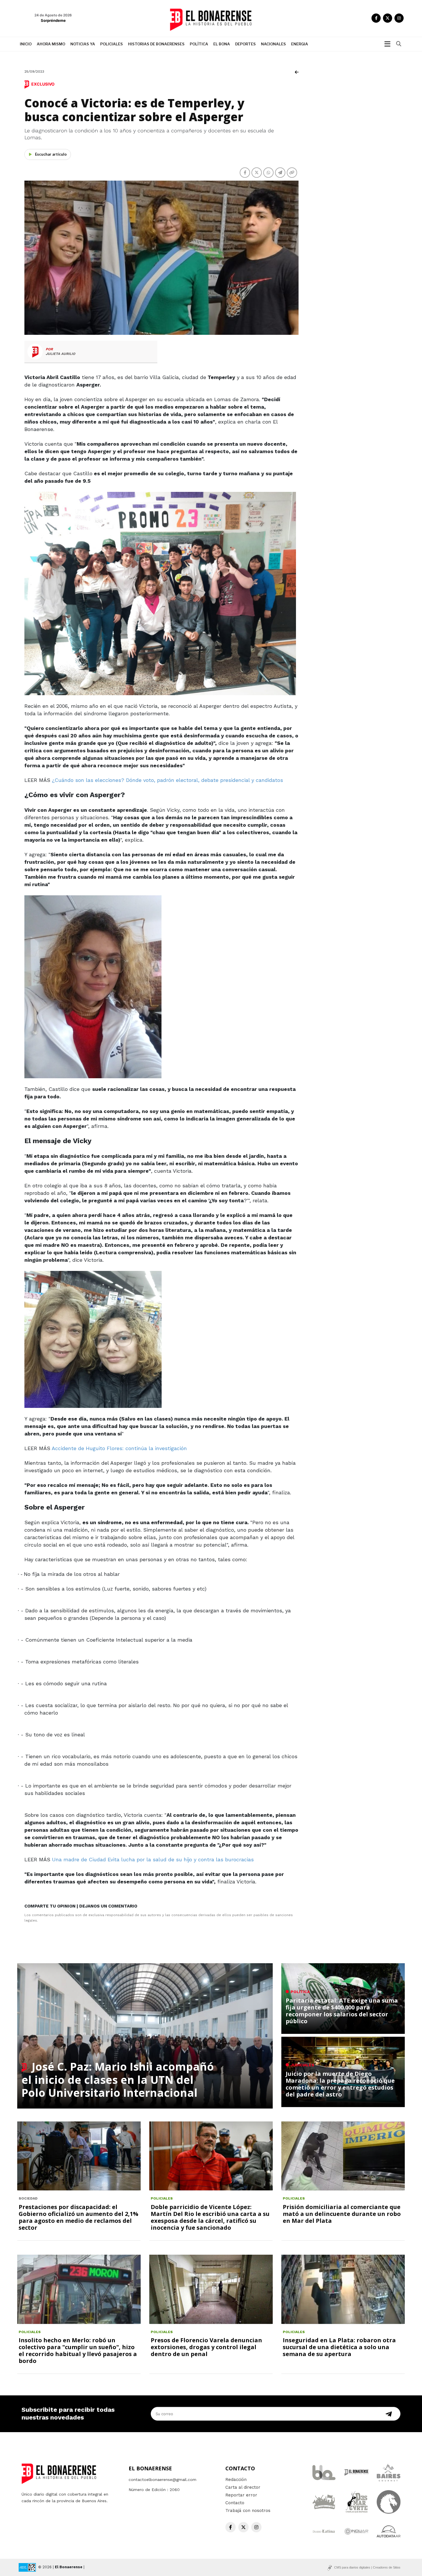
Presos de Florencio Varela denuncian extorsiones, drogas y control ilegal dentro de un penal (206, 2347)
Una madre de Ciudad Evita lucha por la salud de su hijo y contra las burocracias (153, 1859)
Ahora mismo (51, 44)
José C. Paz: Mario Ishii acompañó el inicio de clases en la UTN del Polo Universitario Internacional (118, 2079)
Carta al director (243, 2487)
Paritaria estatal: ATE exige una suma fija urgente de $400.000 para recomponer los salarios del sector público (342, 2011)
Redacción (236, 2480)
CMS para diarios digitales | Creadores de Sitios (367, 2567)
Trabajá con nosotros (248, 2511)
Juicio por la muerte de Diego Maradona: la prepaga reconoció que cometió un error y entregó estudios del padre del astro (340, 2084)
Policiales (112, 44)
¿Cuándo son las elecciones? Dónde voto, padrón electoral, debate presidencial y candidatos (168, 780)
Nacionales (273, 44)
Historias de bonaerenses (156, 44)
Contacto (235, 2503)
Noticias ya (83, 44)
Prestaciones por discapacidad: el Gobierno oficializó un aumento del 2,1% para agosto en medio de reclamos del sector (79, 2217)
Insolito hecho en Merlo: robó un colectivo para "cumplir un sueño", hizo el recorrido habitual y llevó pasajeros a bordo (78, 2350)
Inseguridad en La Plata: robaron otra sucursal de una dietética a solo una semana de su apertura (339, 2347)
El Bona (222, 44)
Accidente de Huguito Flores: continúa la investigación (119, 1448)
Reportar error (241, 2495)
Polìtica (199, 44)
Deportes (245, 44)
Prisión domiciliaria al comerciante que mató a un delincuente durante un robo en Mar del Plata (342, 2214)
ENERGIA (300, 44)
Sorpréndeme (53, 20)
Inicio (26, 44)
